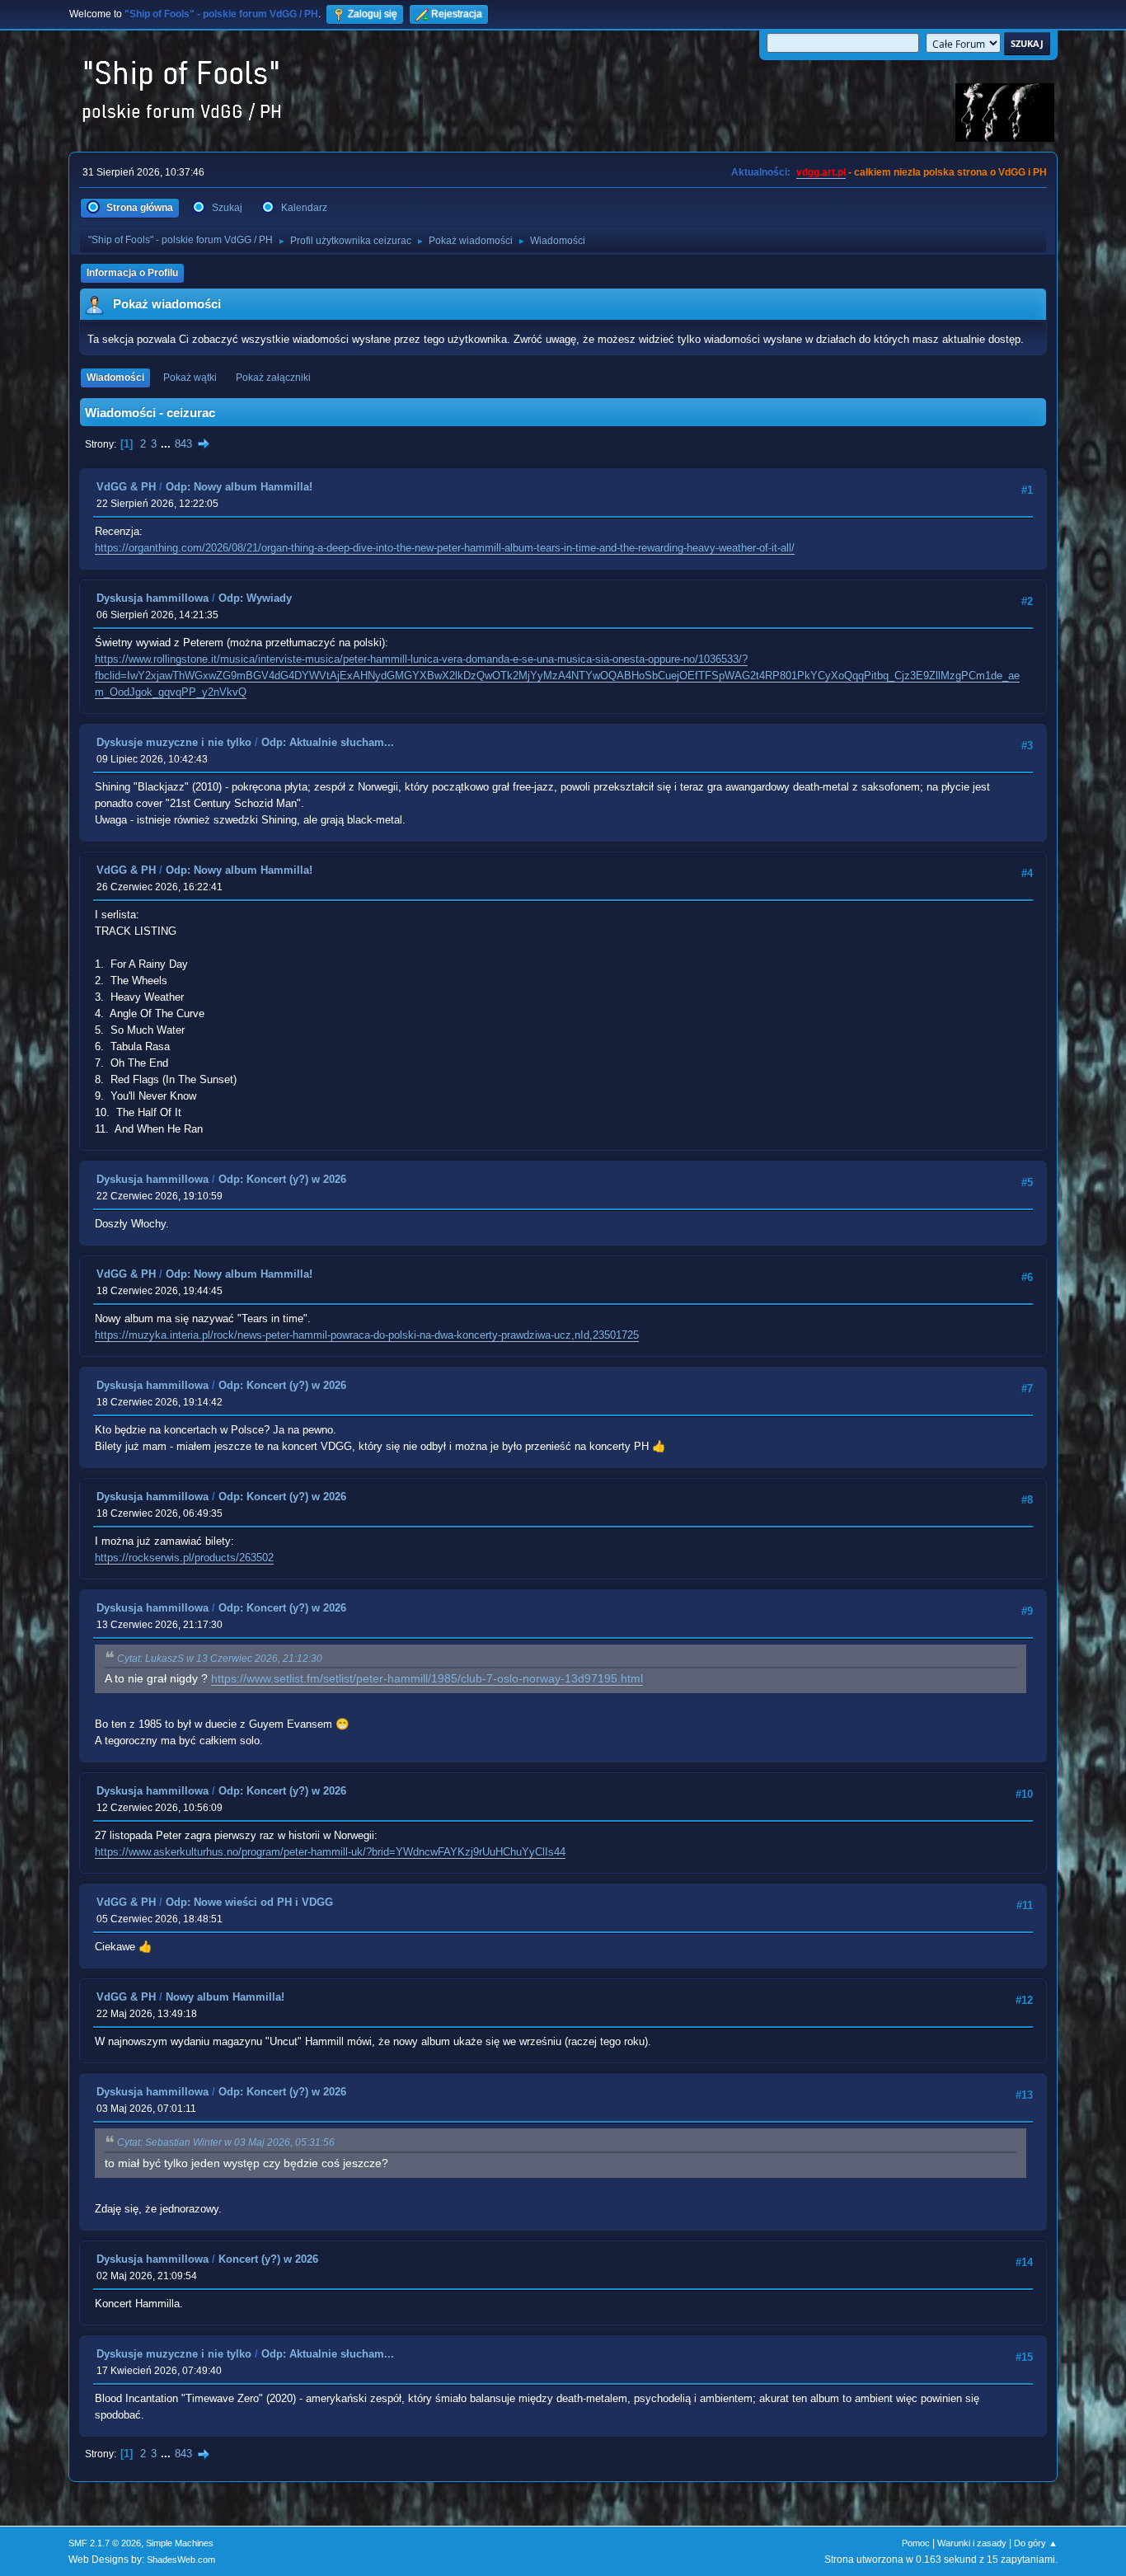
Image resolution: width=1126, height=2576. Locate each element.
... (167, 444)
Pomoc (916, 2543)
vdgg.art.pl (821, 172)
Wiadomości (115, 378)
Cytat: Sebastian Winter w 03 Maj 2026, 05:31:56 (226, 2142)
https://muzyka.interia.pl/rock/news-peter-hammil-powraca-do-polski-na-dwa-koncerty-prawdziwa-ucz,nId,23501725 (367, 1335)
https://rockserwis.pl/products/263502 (184, 1558)
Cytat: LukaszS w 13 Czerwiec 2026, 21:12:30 (220, 1659)
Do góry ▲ (1036, 2543)
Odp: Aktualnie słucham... (328, 742)
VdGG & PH (126, 487)
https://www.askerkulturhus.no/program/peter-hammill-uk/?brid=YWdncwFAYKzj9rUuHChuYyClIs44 (330, 1852)
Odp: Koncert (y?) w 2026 (282, 1179)
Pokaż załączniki (273, 378)
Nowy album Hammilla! (225, 1997)
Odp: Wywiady (255, 598)
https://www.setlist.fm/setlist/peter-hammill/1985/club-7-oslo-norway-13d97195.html (427, 1679)
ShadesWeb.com (181, 2560)
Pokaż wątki (190, 378)
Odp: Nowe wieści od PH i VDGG (249, 1902)
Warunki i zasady (972, 2543)
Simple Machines (180, 2543)
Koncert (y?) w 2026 (268, 2259)
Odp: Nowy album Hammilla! (239, 487)
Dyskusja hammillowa (152, 598)
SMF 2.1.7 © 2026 (105, 2543)
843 (183, 444)
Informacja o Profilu (132, 273)
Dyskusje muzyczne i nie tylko (174, 742)
